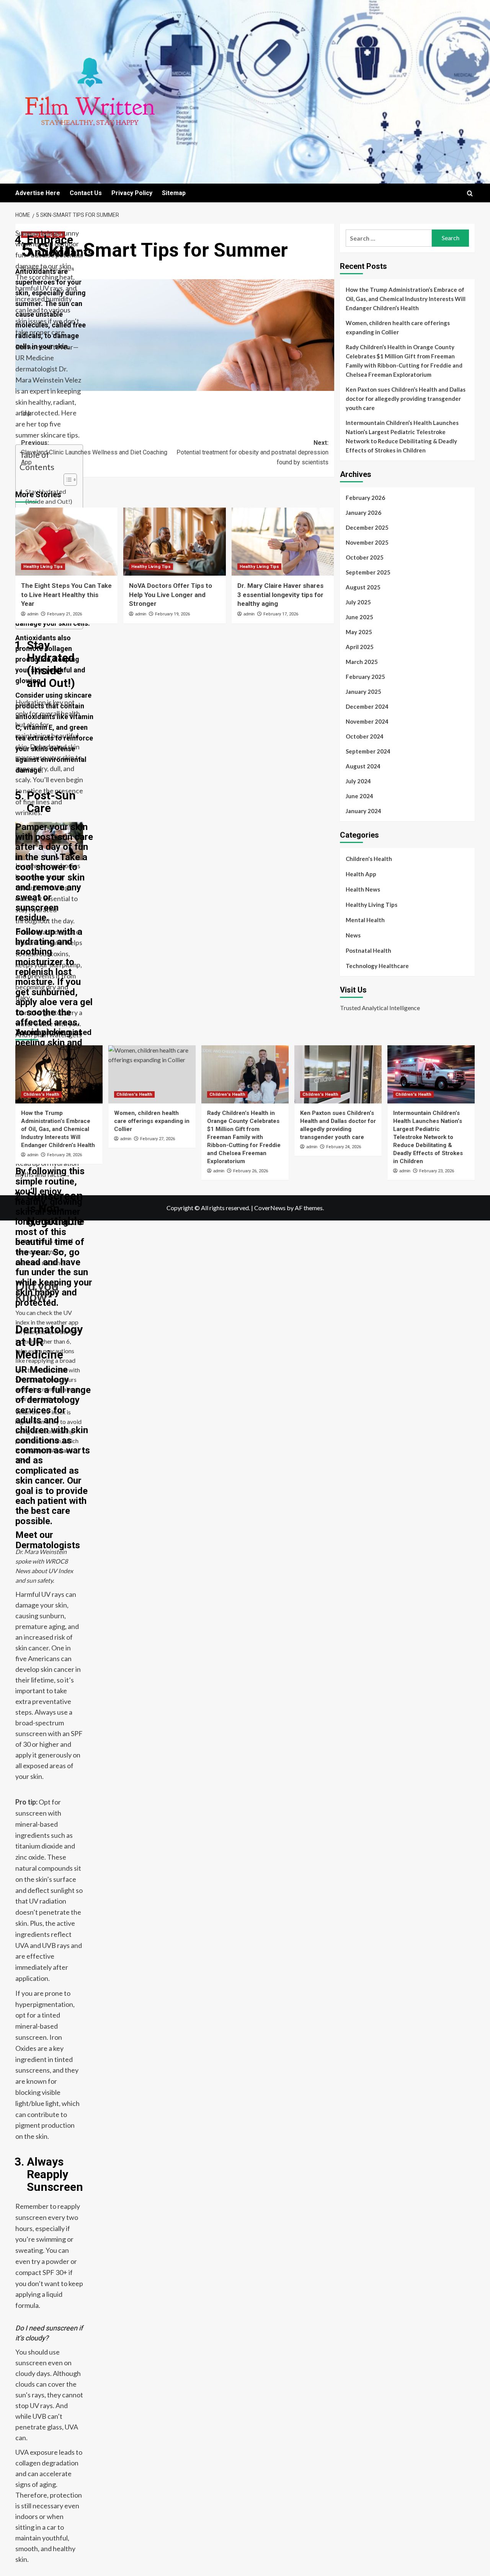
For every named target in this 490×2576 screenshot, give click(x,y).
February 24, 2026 (344, 1147)
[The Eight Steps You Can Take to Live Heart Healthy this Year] (66, 542)
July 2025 (358, 602)
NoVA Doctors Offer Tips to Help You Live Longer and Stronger (171, 595)
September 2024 (368, 751)
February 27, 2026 (158, 1139)
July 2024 (358, 781)
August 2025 (363, 587)
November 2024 (367, 721)
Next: (252, 452)
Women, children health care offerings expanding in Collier (398, 327)
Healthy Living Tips (43, 235)
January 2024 (363, 811)
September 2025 (368, 572)
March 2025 (362, 662)
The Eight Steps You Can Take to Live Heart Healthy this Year (66, 595)
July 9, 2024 (62, 269)
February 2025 (365, 677)
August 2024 (363, 766)
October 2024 (365, 736)
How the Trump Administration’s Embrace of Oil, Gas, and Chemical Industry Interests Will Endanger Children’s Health (406, 299)
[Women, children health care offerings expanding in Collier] (152, 1074)
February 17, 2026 (281, 614)
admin (34, 269)
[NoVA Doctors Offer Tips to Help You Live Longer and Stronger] (174, 542)
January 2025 (363, 692)
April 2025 (360, 647)
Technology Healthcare (377, 966)
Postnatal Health (368, 950)
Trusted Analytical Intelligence (380, 1008)
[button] (470, 193)
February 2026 (365, 498)
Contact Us (86, 193)
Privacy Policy (132, 193)
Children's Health (369, 859)
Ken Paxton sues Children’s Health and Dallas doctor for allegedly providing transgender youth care (406, 399)
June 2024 (359, 796)
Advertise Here (38, 193)
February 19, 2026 (172, 614)
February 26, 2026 (251, 1171)
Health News (363, 889)
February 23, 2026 (437, 1171)
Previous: (94, 452)
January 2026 (363, 513)
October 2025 (365, 557)
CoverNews (270, 1208)
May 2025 (359, 632)
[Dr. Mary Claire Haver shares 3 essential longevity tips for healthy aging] (283, 542)
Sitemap (174, 193)
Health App (361, 874)
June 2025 (359, 617)
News (353, 935)
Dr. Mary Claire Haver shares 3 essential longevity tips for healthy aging (280, 595)
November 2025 (367, 542)
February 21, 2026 (65, 614)
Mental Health (365, 920)
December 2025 (367, 527)
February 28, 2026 (65, 1155)
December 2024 (367, 706)
